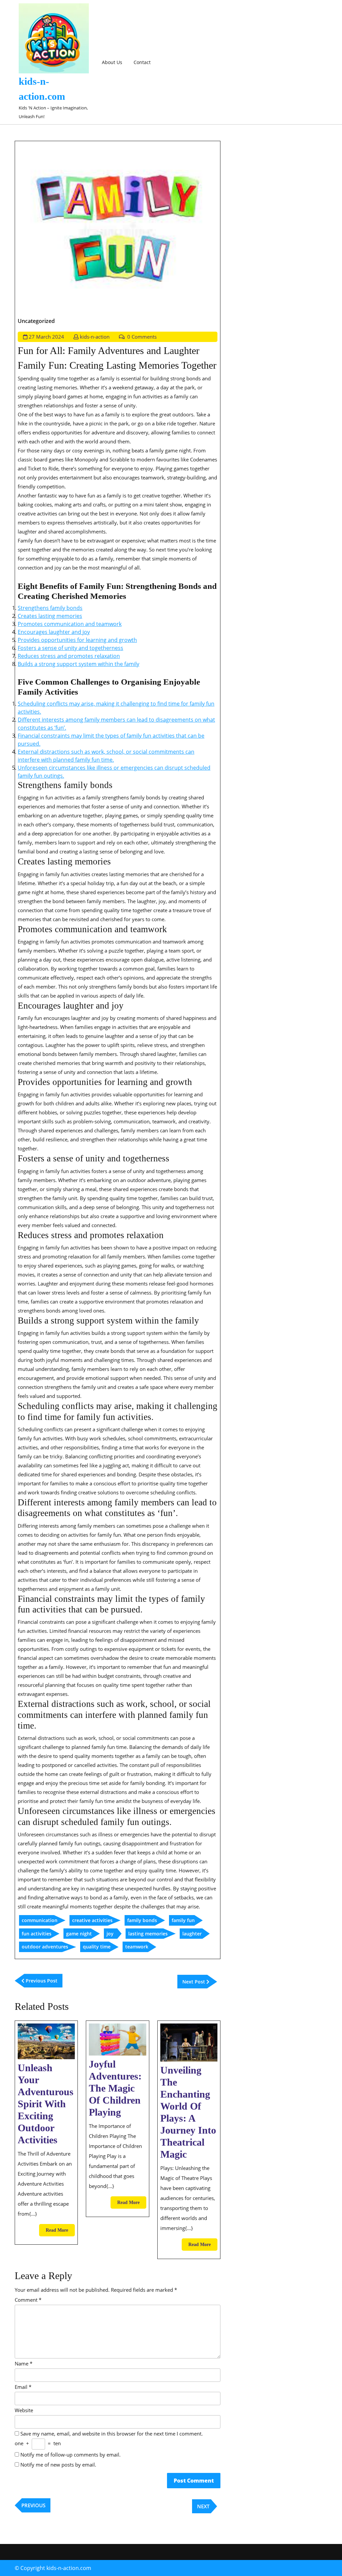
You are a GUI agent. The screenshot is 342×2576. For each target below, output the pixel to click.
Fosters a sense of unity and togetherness (70, 648)
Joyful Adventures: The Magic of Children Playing (115, 2088)
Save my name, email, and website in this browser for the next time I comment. (112, 2434)
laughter (192, 1934)
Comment (28, 2300)
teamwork (137, 1947)
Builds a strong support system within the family (78, 664)
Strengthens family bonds (50, 608)
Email (23, 2387)
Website (24, 2410)
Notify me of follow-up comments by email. (70, 2455)
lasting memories (148, 1934)
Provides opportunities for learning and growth (77, 640)
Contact (142, 62)
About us (112, 62)
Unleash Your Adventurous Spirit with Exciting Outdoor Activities (46, 2104)
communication (40, 1920)
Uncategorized (36, 321)
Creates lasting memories (50, 616)
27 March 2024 (46, 337)
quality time (97, 1947)
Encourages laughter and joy (54, 632)
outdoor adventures (45, 1947)
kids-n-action (95, 337)
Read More (60, 2232)
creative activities (92, 1920)
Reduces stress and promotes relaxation (69, 656)
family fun (183, 1920)
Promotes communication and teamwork (70, 624)
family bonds (142, 1920)
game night (79, 1934)
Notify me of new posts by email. (58, 2465)
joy (110, 1934)
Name (24, 2363)
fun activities (37, 1934)
